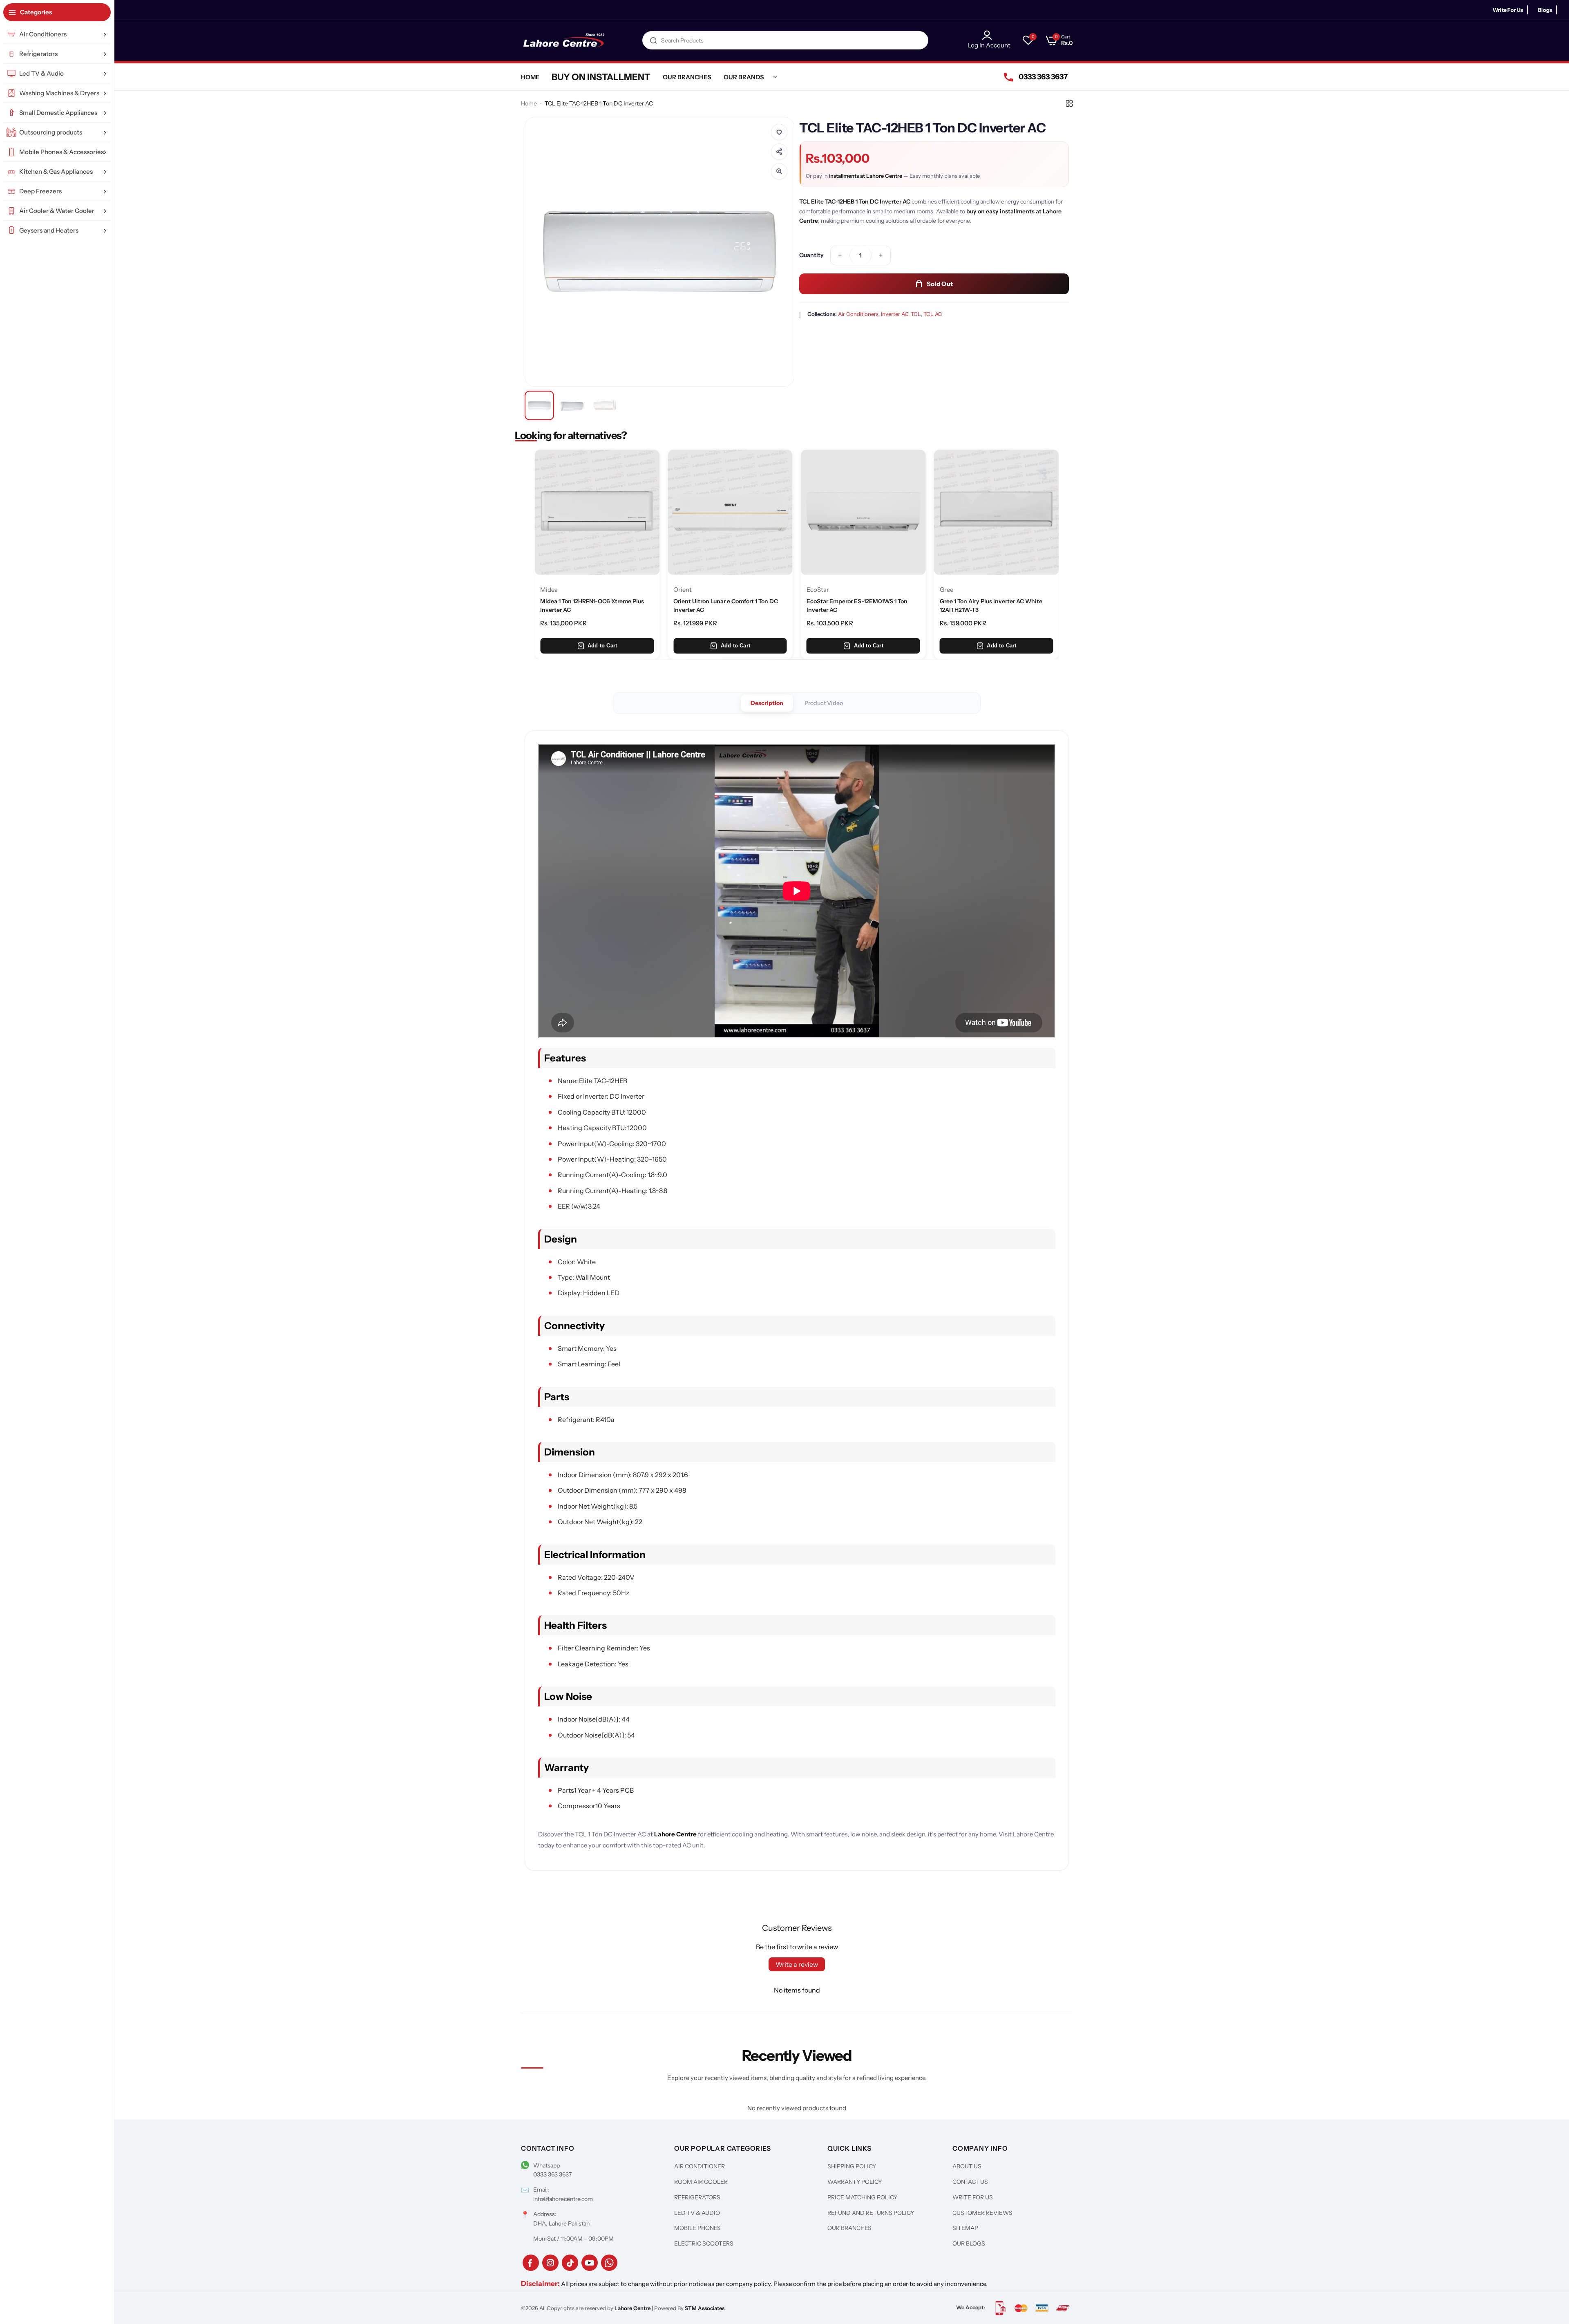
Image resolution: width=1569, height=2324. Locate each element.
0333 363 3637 (552, 2174)
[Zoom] (779, 171)
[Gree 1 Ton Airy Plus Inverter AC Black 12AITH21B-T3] (997, 512)
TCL (916, 314)
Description (767, 703)
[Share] (779, 152)
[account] (989, 35)
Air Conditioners (858, 314)
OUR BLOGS (969, 2243)
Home (529, 103)
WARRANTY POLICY (855, 2182)
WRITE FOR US (973, 2197)
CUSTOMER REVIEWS (982, 2213)
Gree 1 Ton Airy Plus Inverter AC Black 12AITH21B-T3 (990, 605)
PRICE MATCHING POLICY (862, 2197)
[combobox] (785, 40)
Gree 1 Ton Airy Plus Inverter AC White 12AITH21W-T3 (858, 605)
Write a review (797, 1964)
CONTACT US (970, 2182)
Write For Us (1508, 10)
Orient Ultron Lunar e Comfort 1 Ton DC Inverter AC (592, 605)
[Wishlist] (779, 132)
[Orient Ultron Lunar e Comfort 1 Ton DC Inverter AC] (597, 512)
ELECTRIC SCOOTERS (704, 2243)
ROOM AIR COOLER (701, 2182)
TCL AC (933, 314)
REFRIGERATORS (697, 2197)
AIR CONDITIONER (700, 2166)
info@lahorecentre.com (563, 2199)
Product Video (824, 703)
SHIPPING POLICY (852, 2166)
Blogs (1545, 10)
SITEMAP (965, 2228)
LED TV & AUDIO (697, 2213)
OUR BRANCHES (849, 2228)
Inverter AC (895, 314)
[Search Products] (653, 40)
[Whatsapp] (609, 2263)
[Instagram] (550, 2263)
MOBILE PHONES (697, 2228)
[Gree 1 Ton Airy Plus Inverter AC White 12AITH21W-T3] (863, 512)
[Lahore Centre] (564, 40)
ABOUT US (967, 2166)
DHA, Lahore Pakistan (561, 2223)
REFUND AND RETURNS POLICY (871, 2213)
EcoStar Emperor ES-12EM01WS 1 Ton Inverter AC (724, 605)
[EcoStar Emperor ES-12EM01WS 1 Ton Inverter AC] (730, 512)
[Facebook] (531, 2263)
